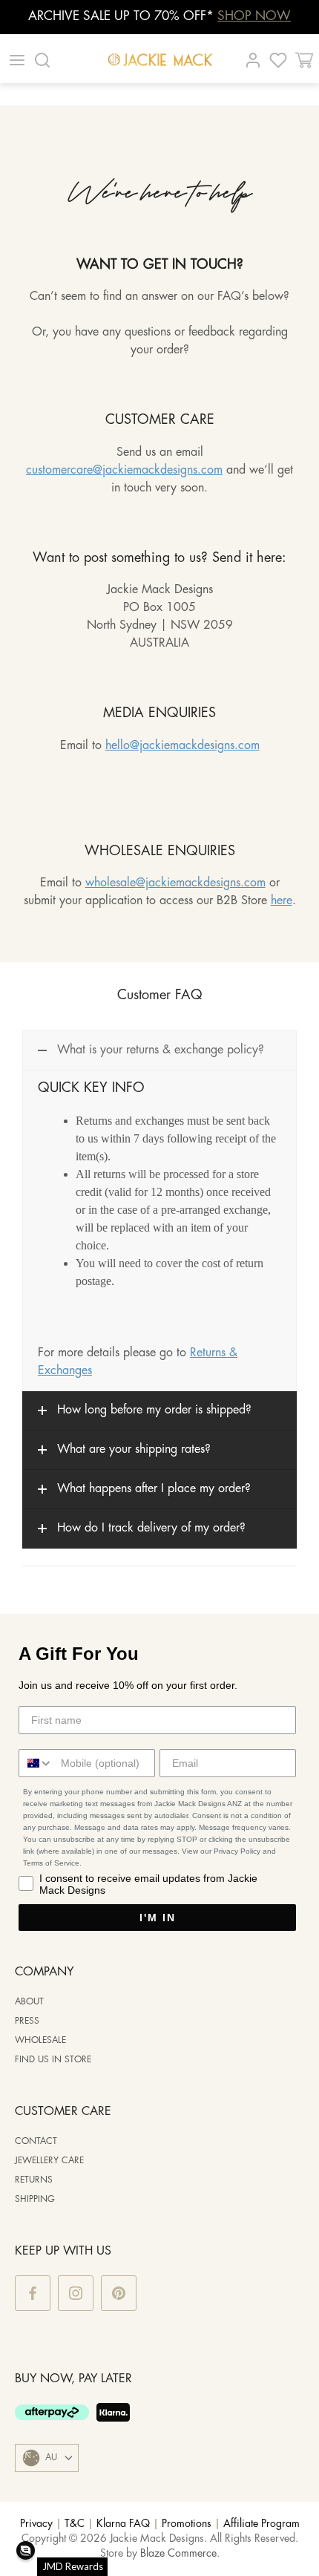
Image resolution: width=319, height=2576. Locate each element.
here (282, 901)
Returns (34, 2180)
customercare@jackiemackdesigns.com (124, 470)
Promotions (187, 2524)
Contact (36, 2141)
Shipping (35, 2199)
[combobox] (36, 1763)
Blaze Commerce (178, 2554)
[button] (26, 2550)
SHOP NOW (254, 16)
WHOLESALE (40, 2040)
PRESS (27, 2021)
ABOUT (29, 2002)
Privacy (36, 2524)
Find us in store (53, 2060)
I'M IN (158, 1918)
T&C (75, 2524)
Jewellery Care (49, 2161)
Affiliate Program (262, 2524)
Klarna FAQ (123, 2524)
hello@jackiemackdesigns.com (182, 746)
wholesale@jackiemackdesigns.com (175, 883)
